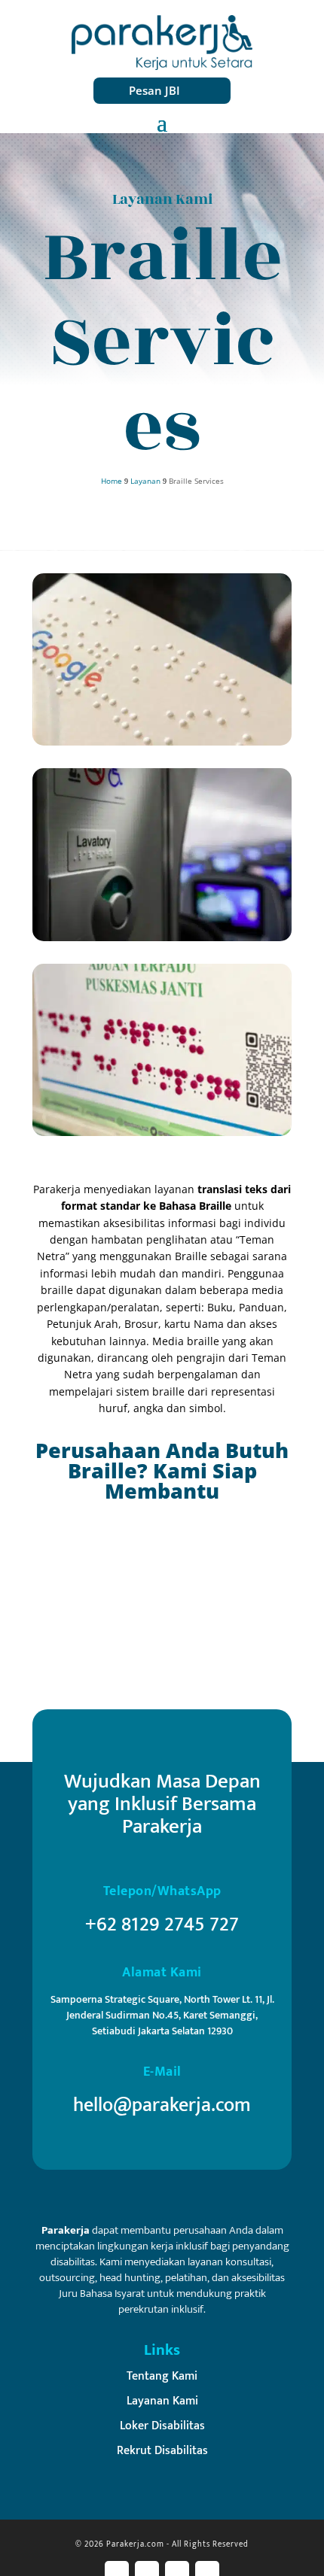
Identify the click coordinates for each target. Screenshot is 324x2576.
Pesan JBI (154, 90)
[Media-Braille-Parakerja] (162, 1132)
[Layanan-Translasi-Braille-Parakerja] (162, 937)
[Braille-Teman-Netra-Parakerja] (162, 741)
